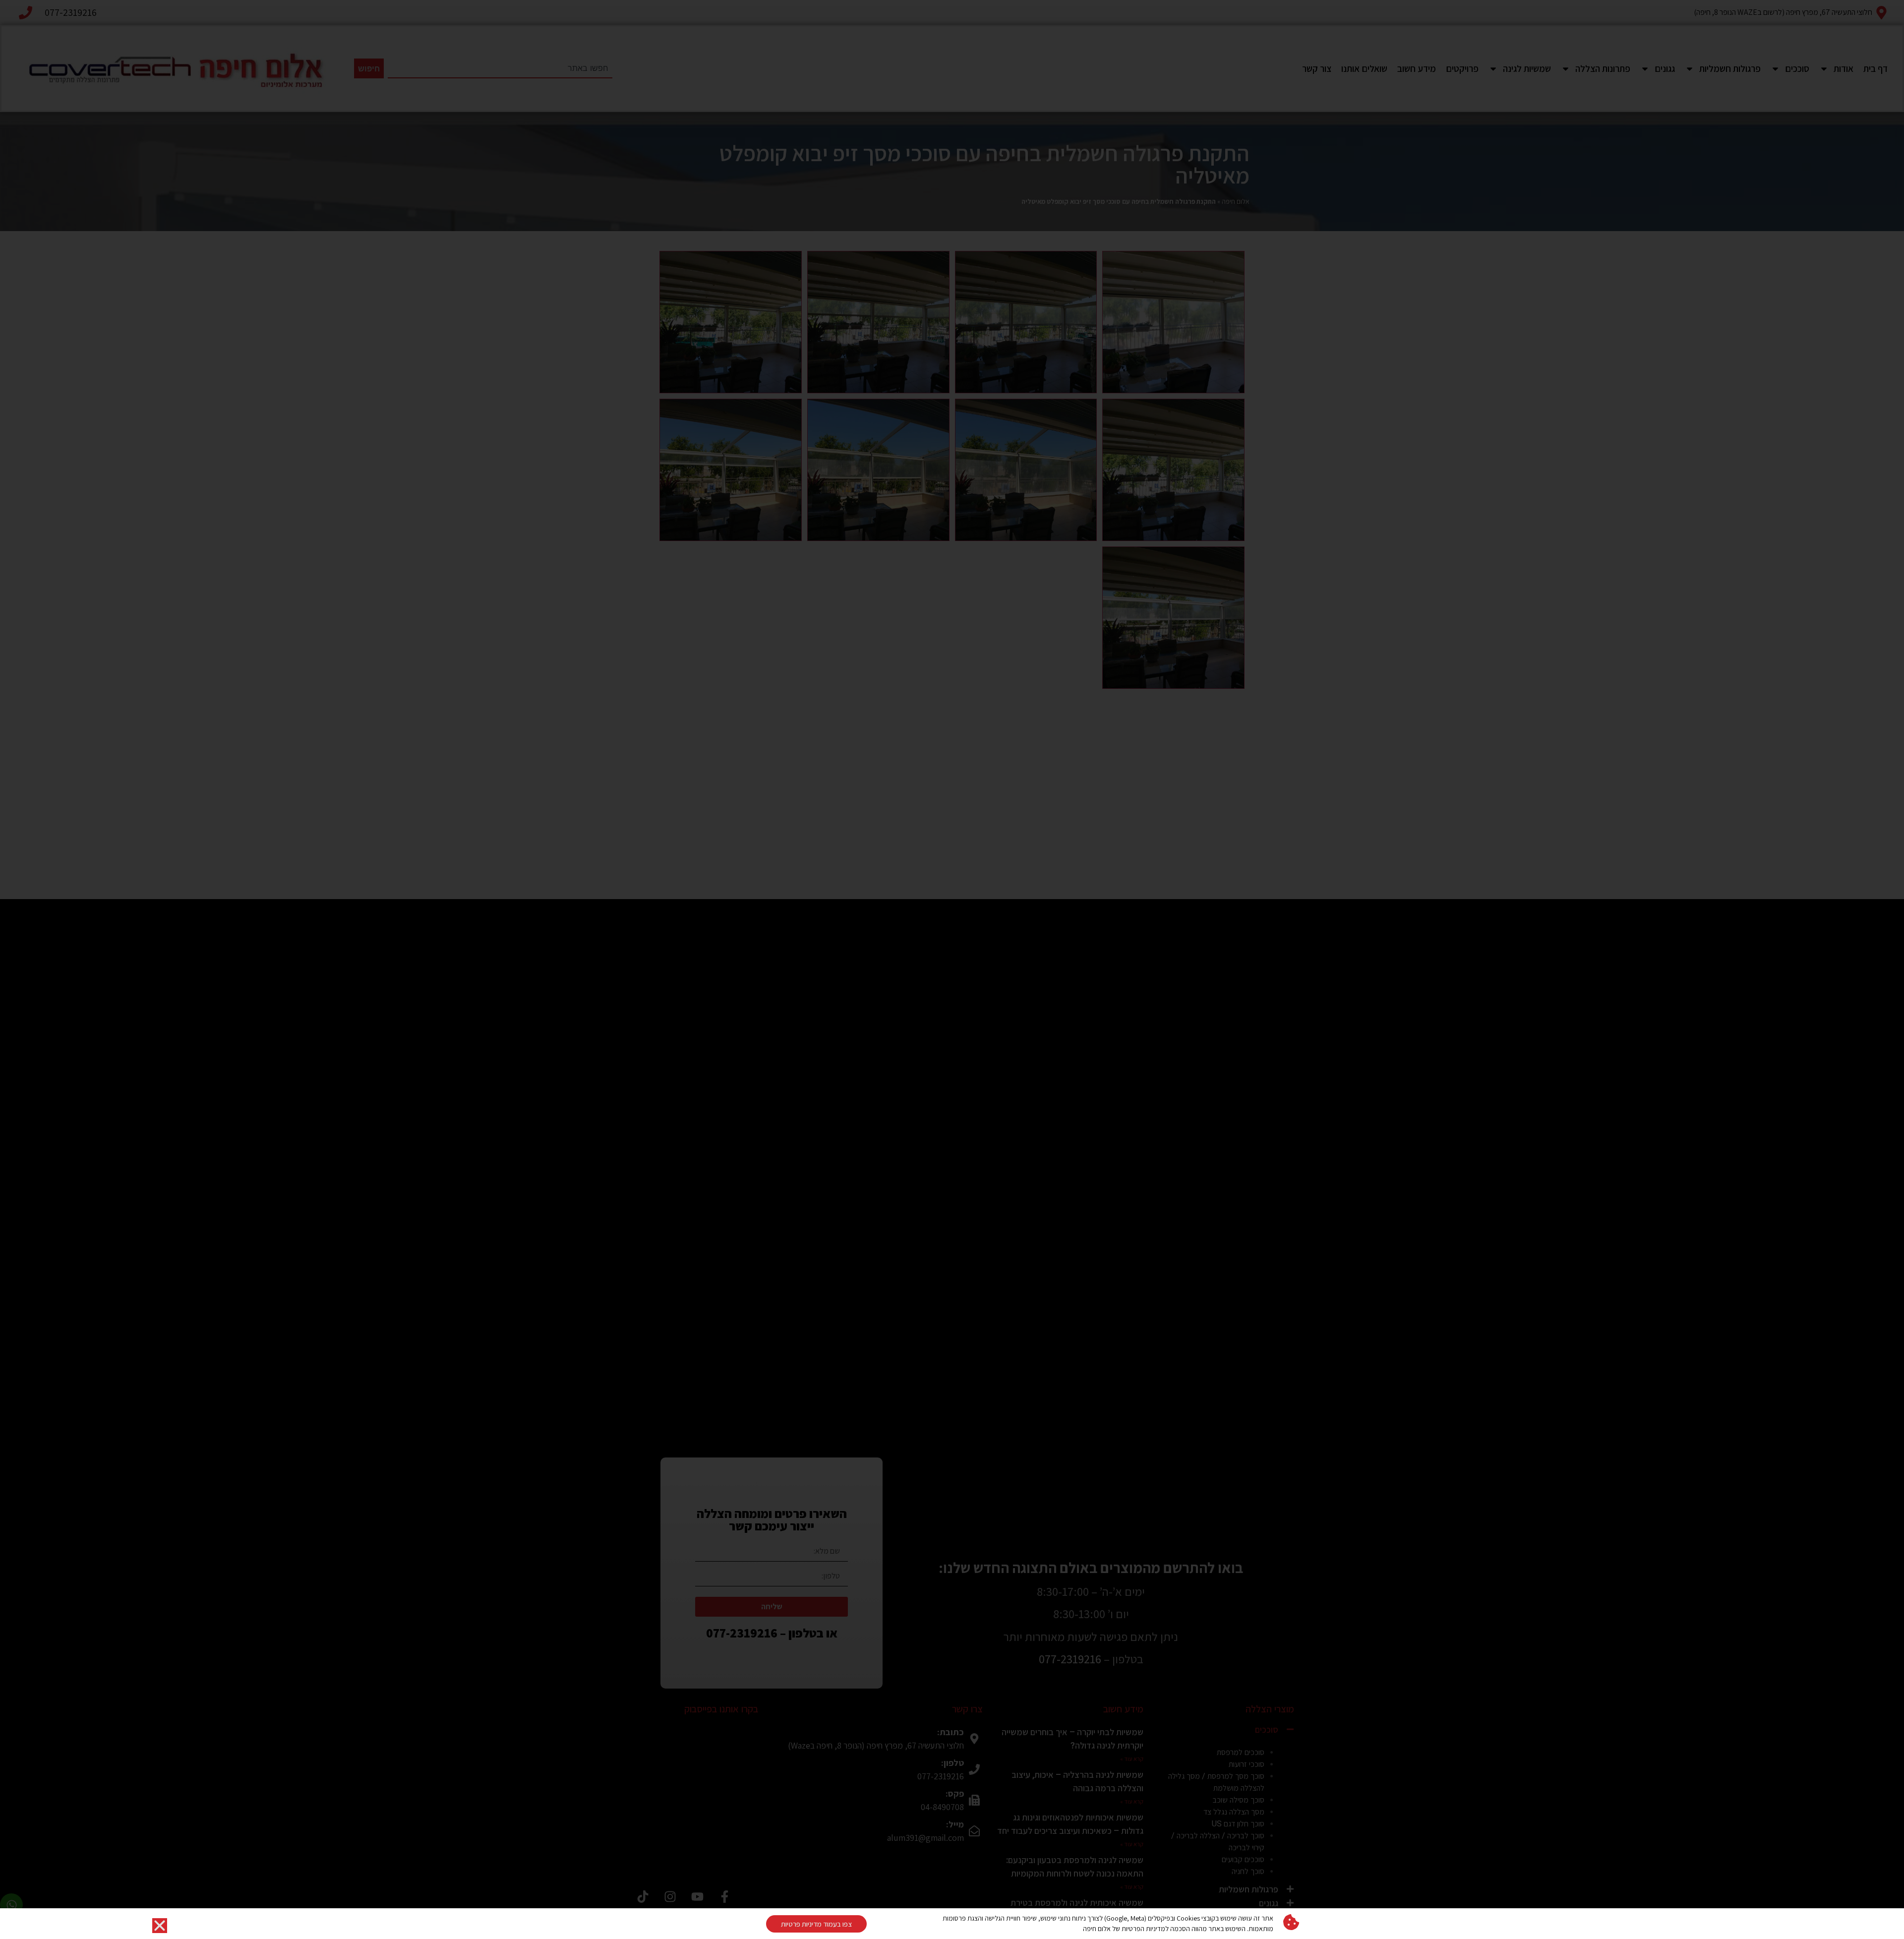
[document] (952, 969)
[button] (160, 1926)
